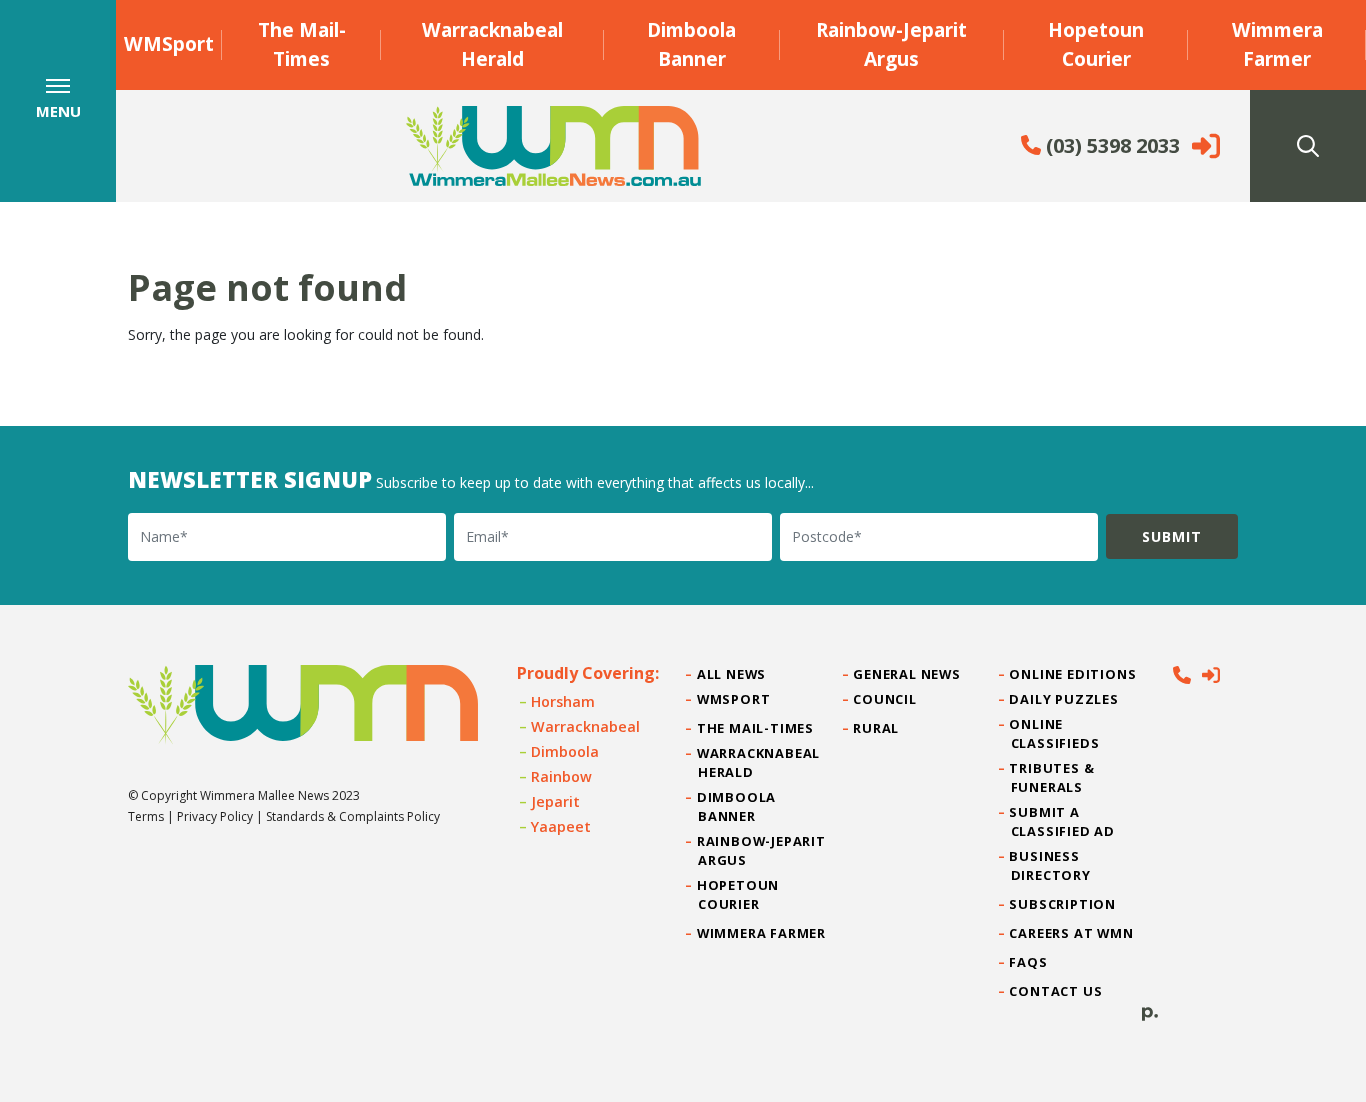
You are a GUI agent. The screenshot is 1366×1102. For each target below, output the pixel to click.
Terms (146, 816)
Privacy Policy (215, 816)
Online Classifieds (1055, 733)
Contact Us (1057, 991)
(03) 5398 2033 (1110, 145)
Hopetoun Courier (1096, 44)
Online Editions (1074, 674)
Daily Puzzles (1065, 699)
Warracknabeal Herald (492, 44)
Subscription (1063, 904)
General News (907, 674)
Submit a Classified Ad (1063, 821)
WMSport (169, 43)
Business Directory (1051, 865)
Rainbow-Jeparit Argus (891, 44)
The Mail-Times (302, 44)
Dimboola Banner (691, 44)
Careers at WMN (1072, 933)
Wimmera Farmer (1277, 44)
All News (732, 674)
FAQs (1029, 962)
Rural (876, 728)
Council (885, 699)
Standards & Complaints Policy (353, 816)
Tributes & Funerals (1053, 777)
